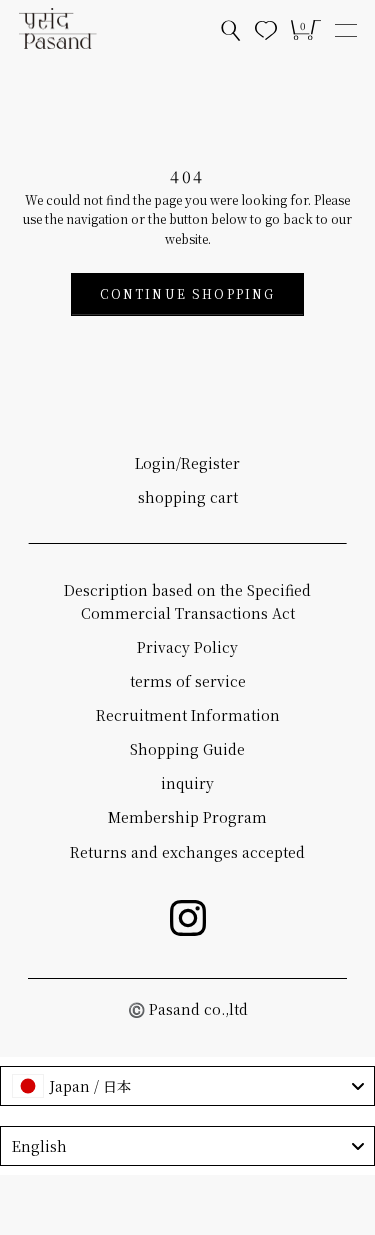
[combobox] (187, 1086)
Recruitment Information (188, 715)
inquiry (187, 783)
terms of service (188, 681)
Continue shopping (188, 293)
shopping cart (188, 497)
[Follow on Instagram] (188, 918)
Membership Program (187, 817)
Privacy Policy (187, 647)
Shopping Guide (187, 749)
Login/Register (187, 463)
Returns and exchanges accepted (187, 852)
